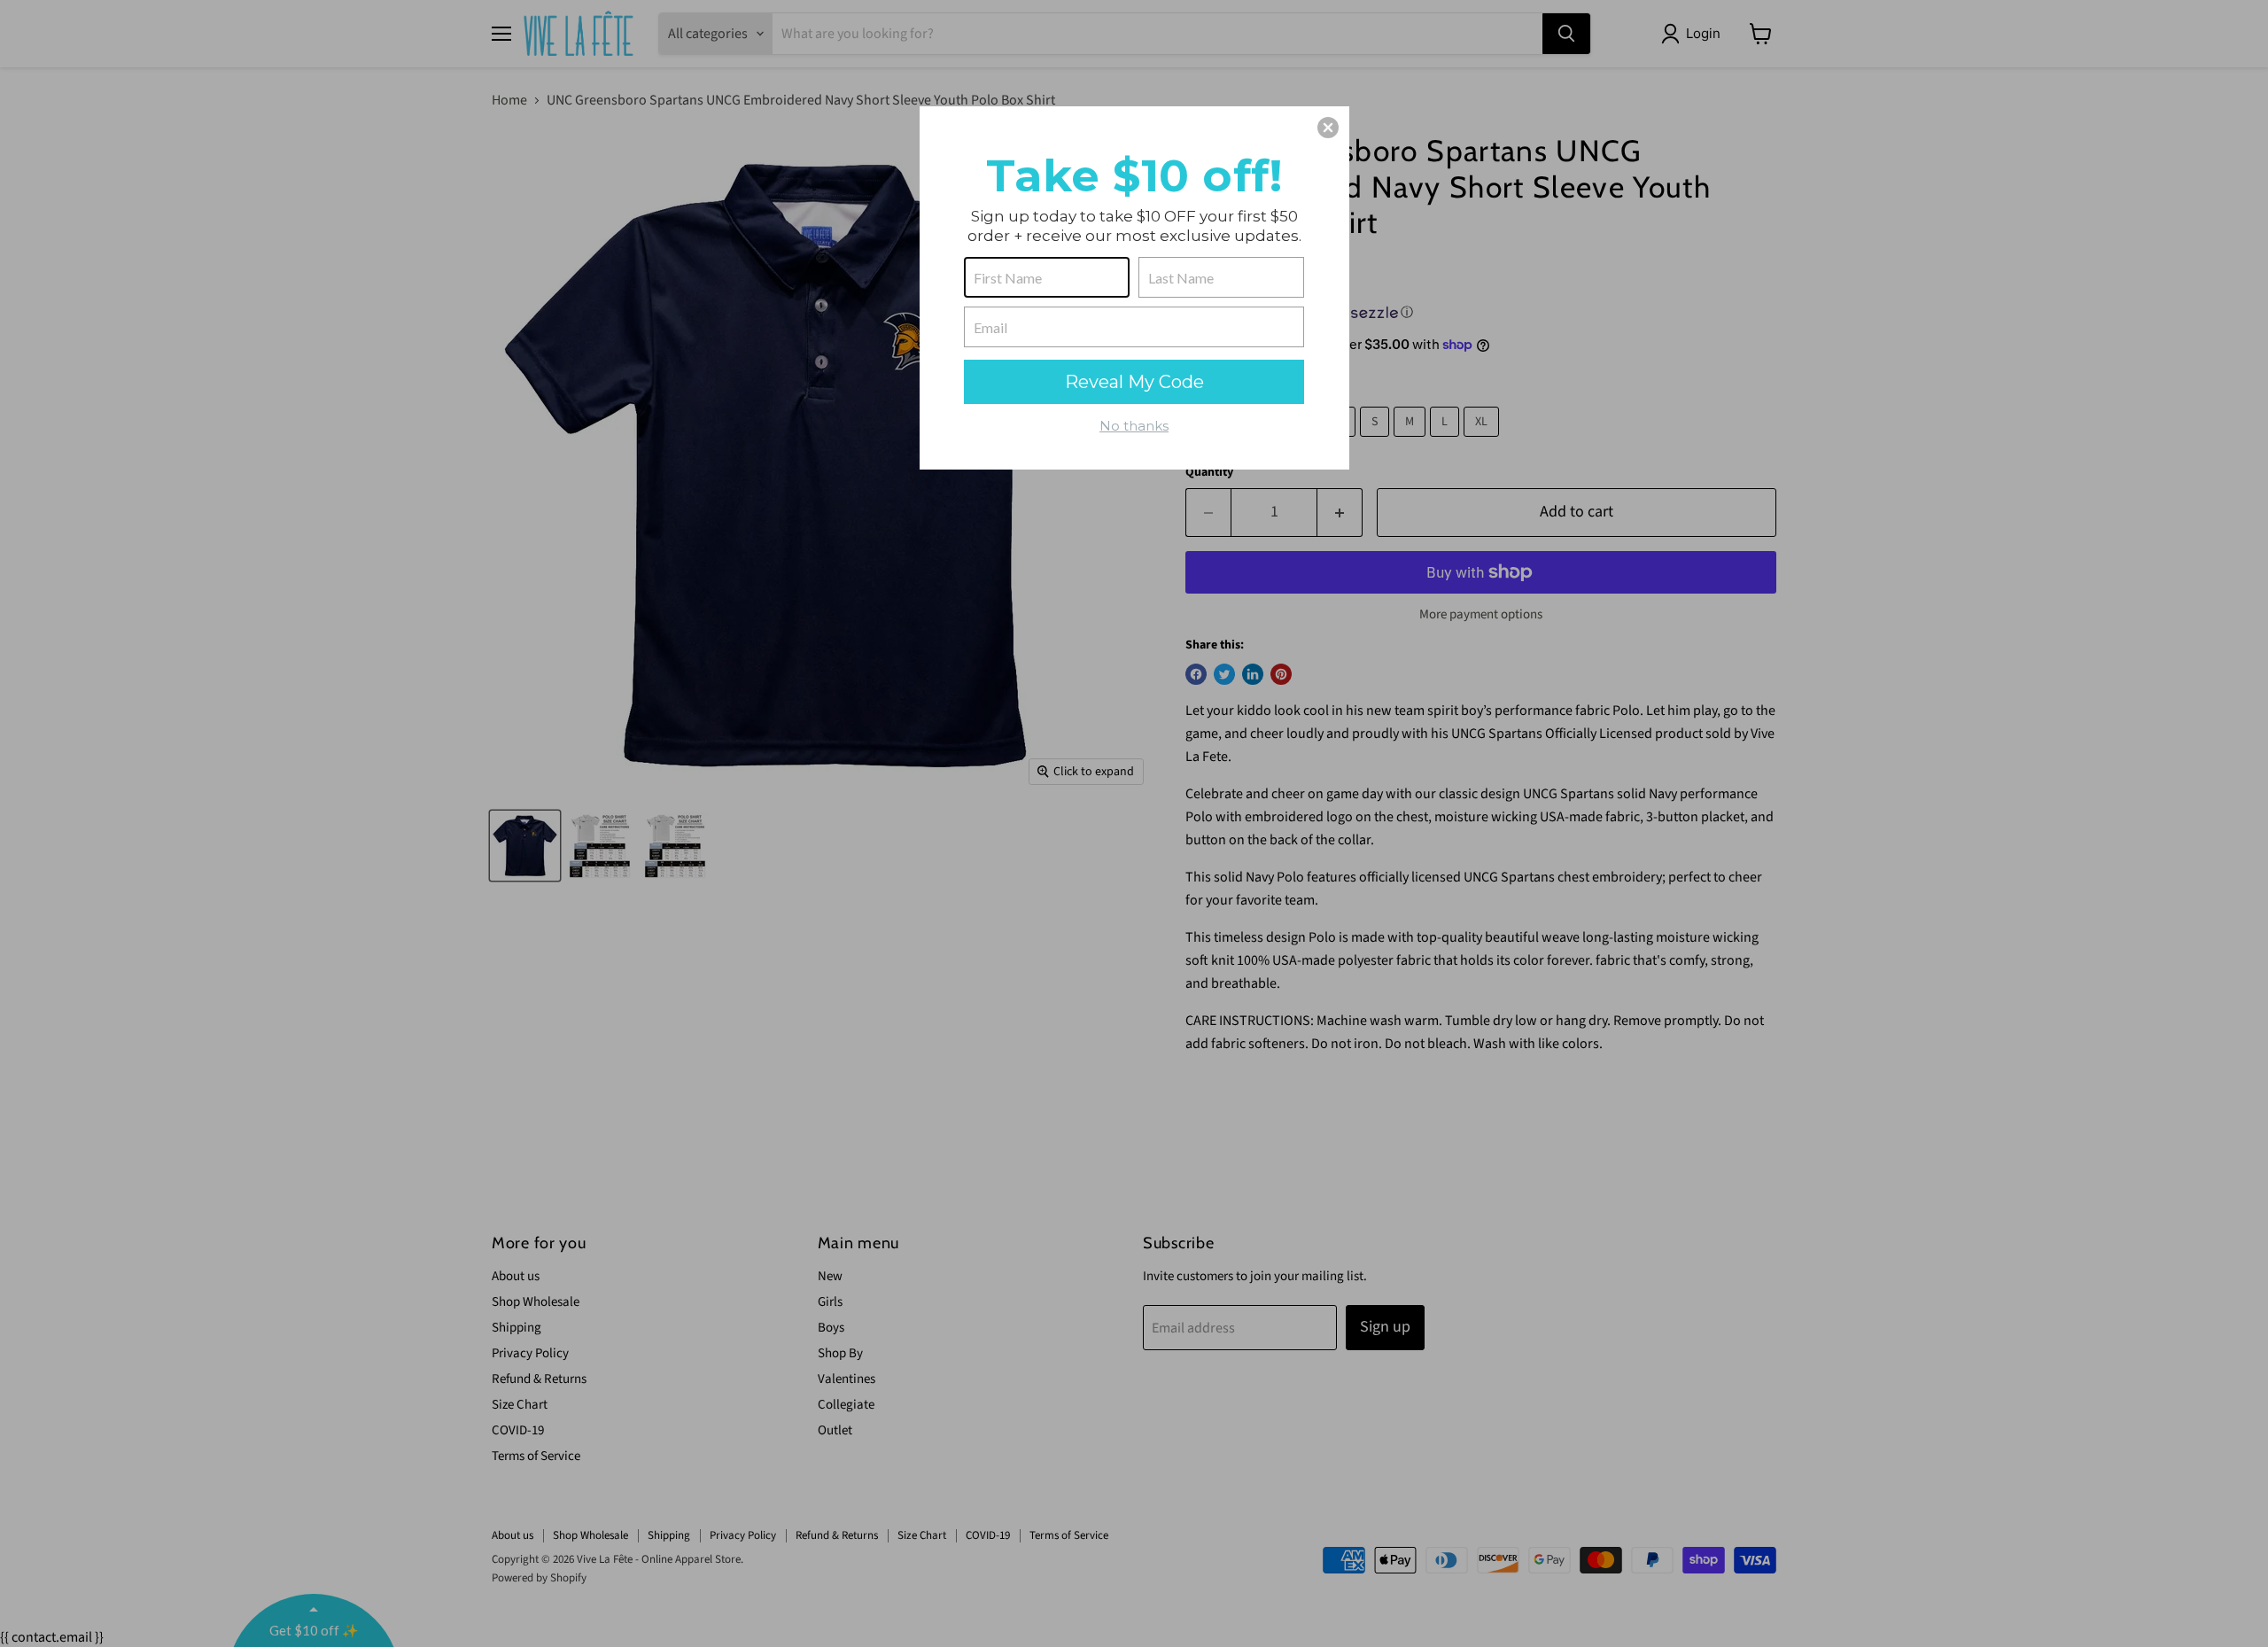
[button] (1328, 128)
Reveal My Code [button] (1134, 382)
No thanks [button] (1134, 426)
